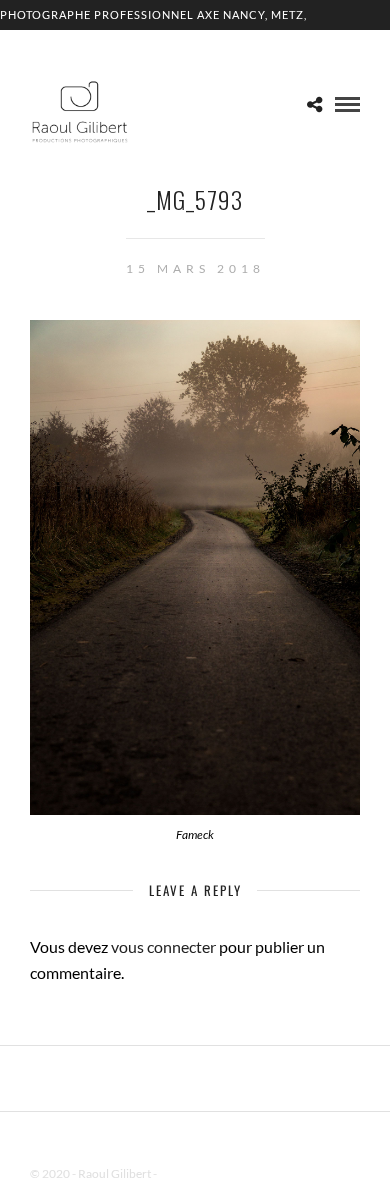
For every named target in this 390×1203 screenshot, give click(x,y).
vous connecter (163, 946)
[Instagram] (221, 1142)
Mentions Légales (204, 1173)
